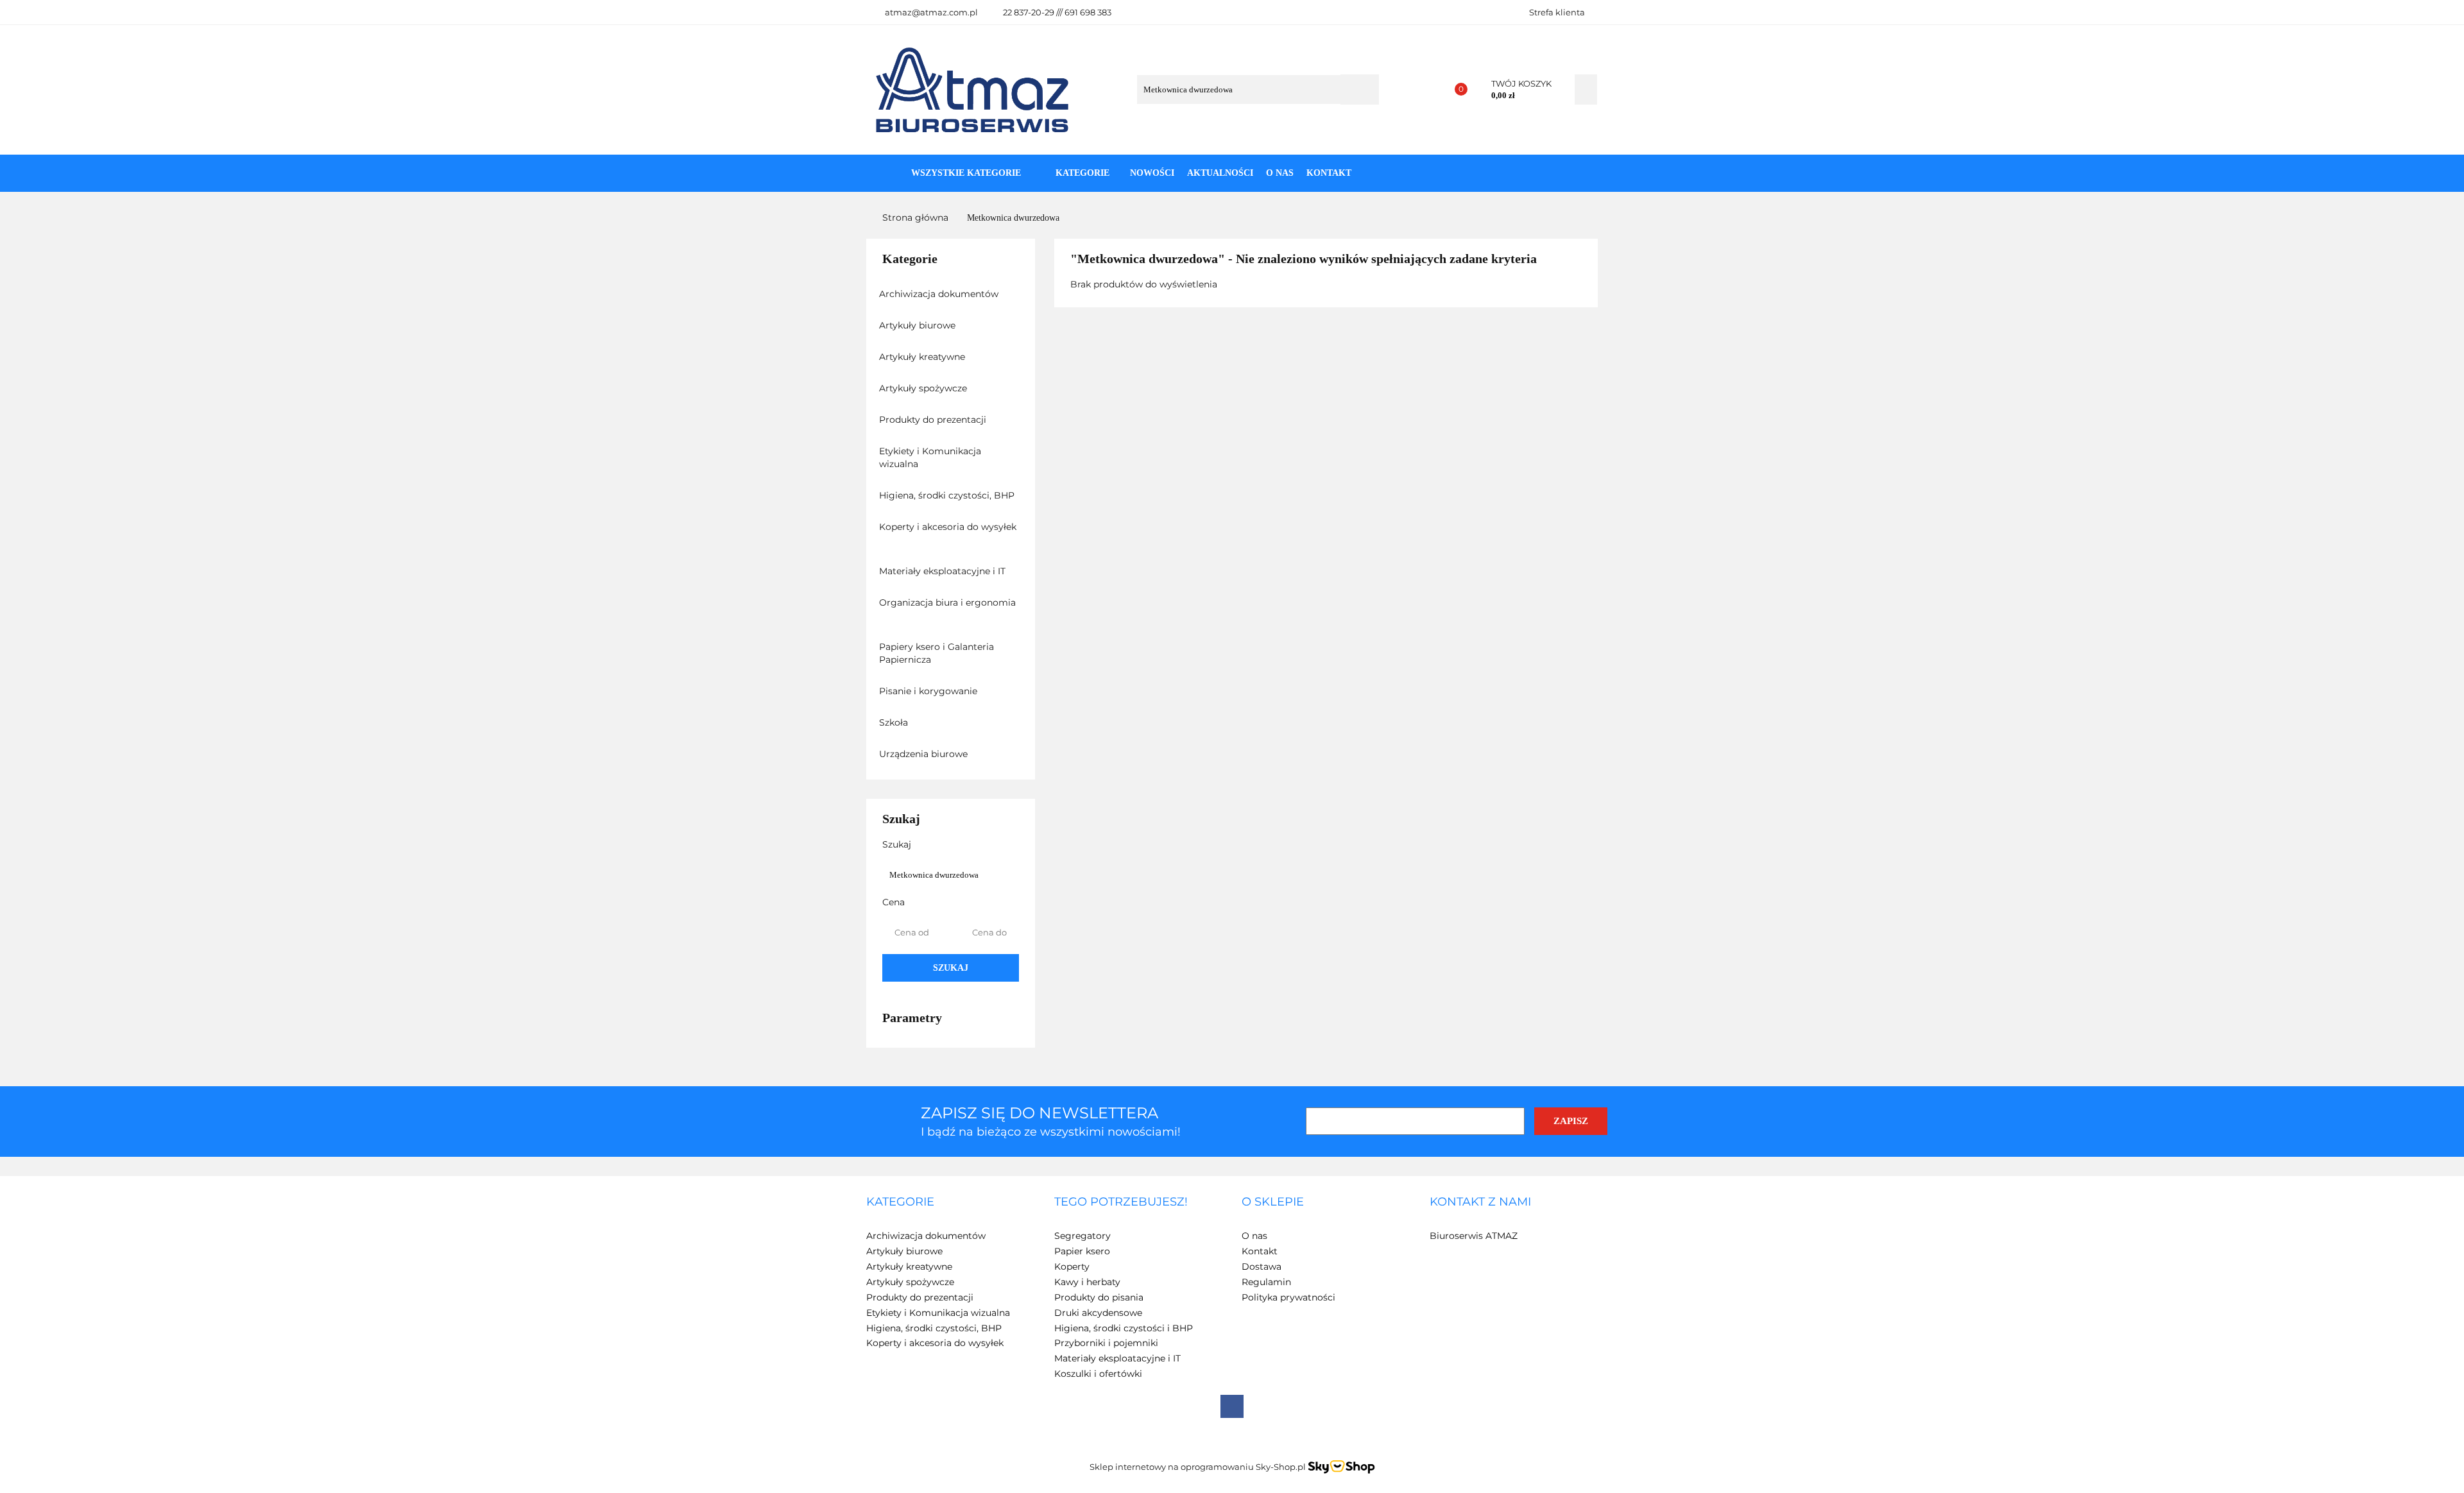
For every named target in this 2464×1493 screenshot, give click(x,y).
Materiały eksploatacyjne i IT (944, 571)
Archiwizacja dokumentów (940, 294)
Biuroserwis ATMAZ (1474, 1236)
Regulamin (1266, 1282)
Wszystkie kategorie (965, 173)
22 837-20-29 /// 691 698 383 (1057, 12)
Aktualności (1220, 173)
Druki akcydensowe (1098, 1313)
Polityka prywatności (1288, 1297)
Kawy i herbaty (1087, 1282)
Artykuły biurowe (919, 325)
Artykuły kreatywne (923, 357)
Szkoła (895, 722)
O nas (1280, 173)
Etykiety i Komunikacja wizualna (930, 457)
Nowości (1152, 173)
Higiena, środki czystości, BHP (948, 495)
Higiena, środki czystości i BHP (1124, 1328)
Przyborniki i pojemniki (1106, 1343)
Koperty (1072, 1267)
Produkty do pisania (1099, 1297)
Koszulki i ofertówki (1098, 1374)
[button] (900, 1202)
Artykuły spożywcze (924, 388)
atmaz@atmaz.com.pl (931, 12)
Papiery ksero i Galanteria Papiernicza (937, 653)
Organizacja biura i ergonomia (947, 602)
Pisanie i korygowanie (929, 691)
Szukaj (951, 968)
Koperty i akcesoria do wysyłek (948, 527)
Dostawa (1262, 1267)
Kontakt (1329, 173)
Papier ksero (1082, 1251)
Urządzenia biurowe (925, 754)
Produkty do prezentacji (934, 420)
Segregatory (1082, 1236)
